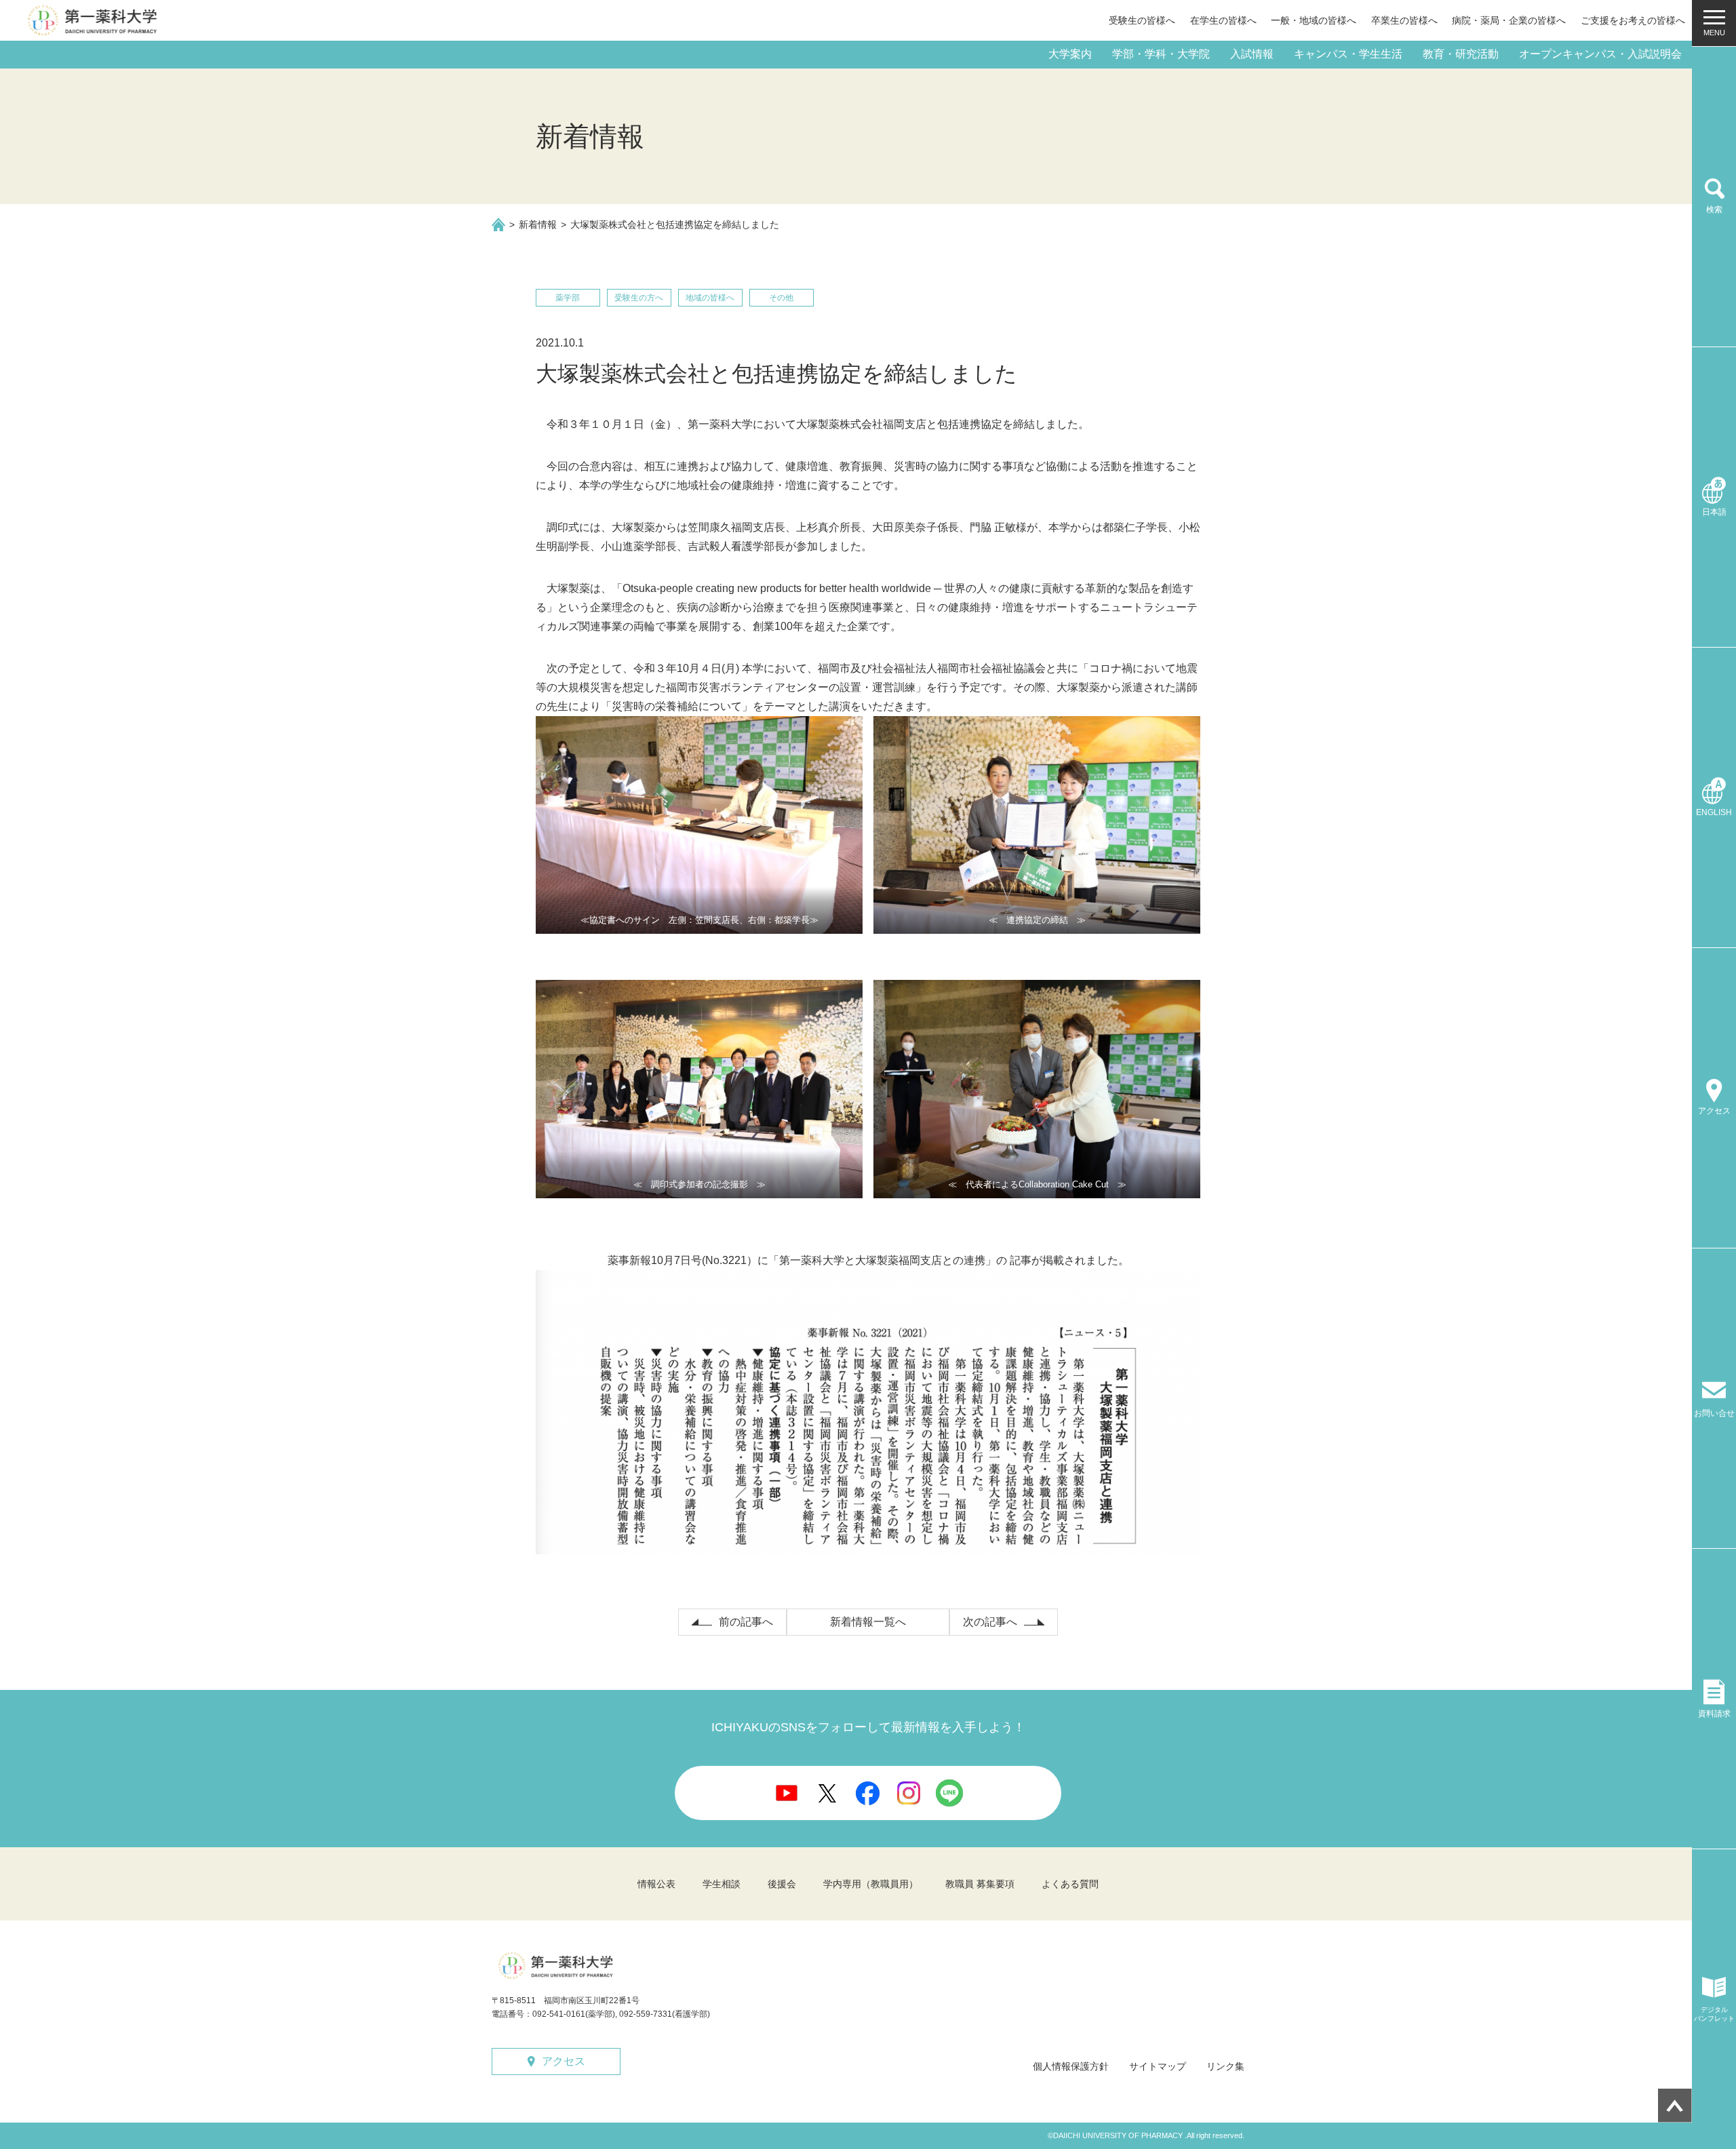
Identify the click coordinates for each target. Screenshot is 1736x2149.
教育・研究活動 (1461, 54)
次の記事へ (990, 1622)
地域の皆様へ (710, 298)
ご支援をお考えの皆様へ (1633, 20)
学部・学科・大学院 (1161, 54)
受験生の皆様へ (1142, 20)
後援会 (782, 1884)
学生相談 (722, 1884)
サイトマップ (1158, 2066)
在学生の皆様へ (1223, 20)
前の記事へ (746, 1622)
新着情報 (538, 224)
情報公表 (656, 1884)
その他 (781, 298)
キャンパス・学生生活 (1348, 54)
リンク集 (1225, 2066)
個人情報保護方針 (1071, 2066)
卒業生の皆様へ (1404, 20)
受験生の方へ (639, 298)
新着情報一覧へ (868, 1622)
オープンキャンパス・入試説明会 (1600, 54)
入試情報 (1252, 54)
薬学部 (568, 298)
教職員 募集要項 (980, 1884)
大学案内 (1070, 54)
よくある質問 (1070, 1884)
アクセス (564, 2061)
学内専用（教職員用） (871, 1884)
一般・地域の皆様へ (1314, 20)
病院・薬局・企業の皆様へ (1509, 20)
